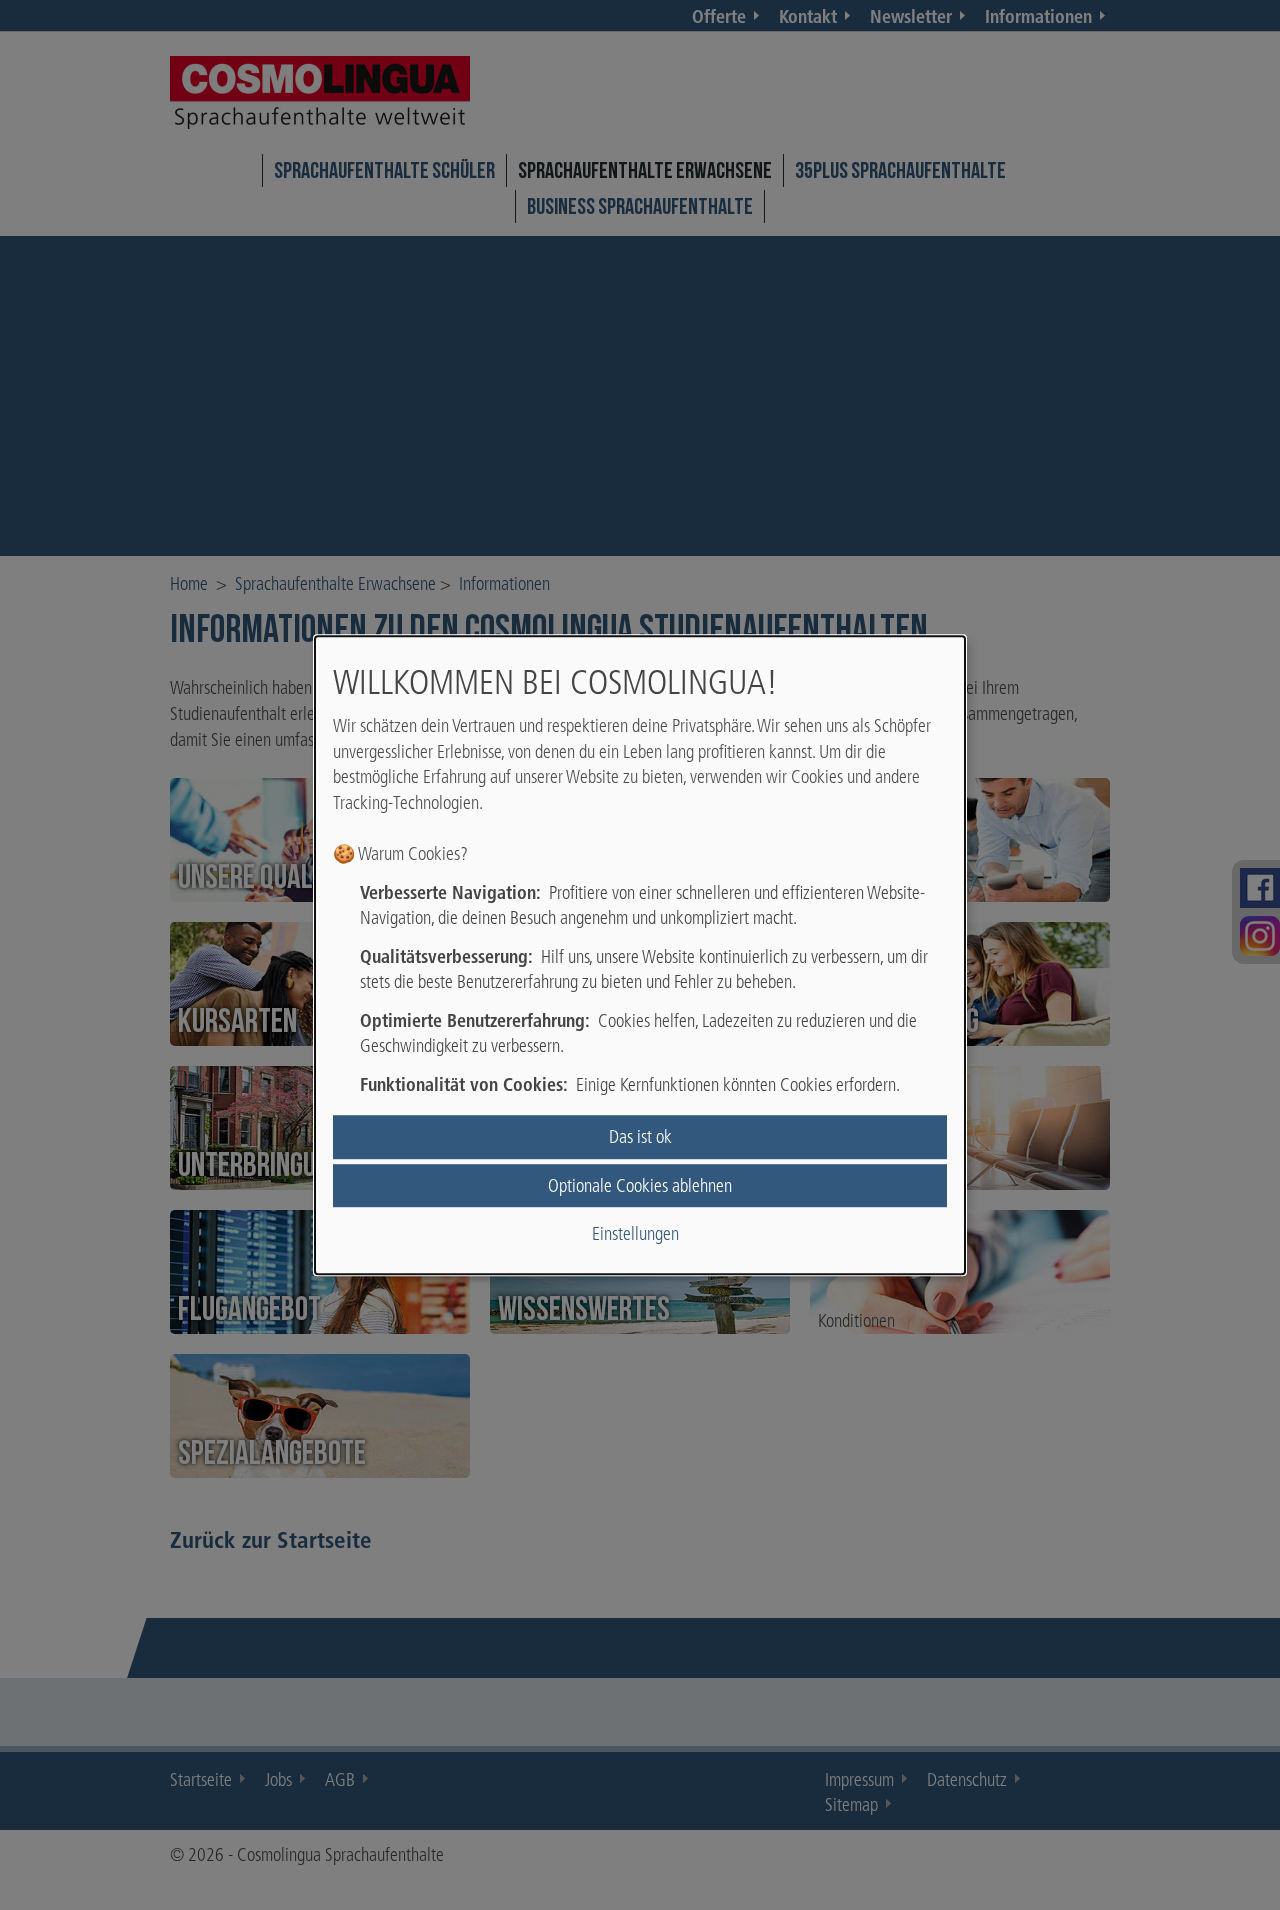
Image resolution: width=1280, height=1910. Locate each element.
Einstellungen (635, 1233)
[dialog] (640, 955)
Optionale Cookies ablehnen (640, 1185)
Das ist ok (640, 1137)
